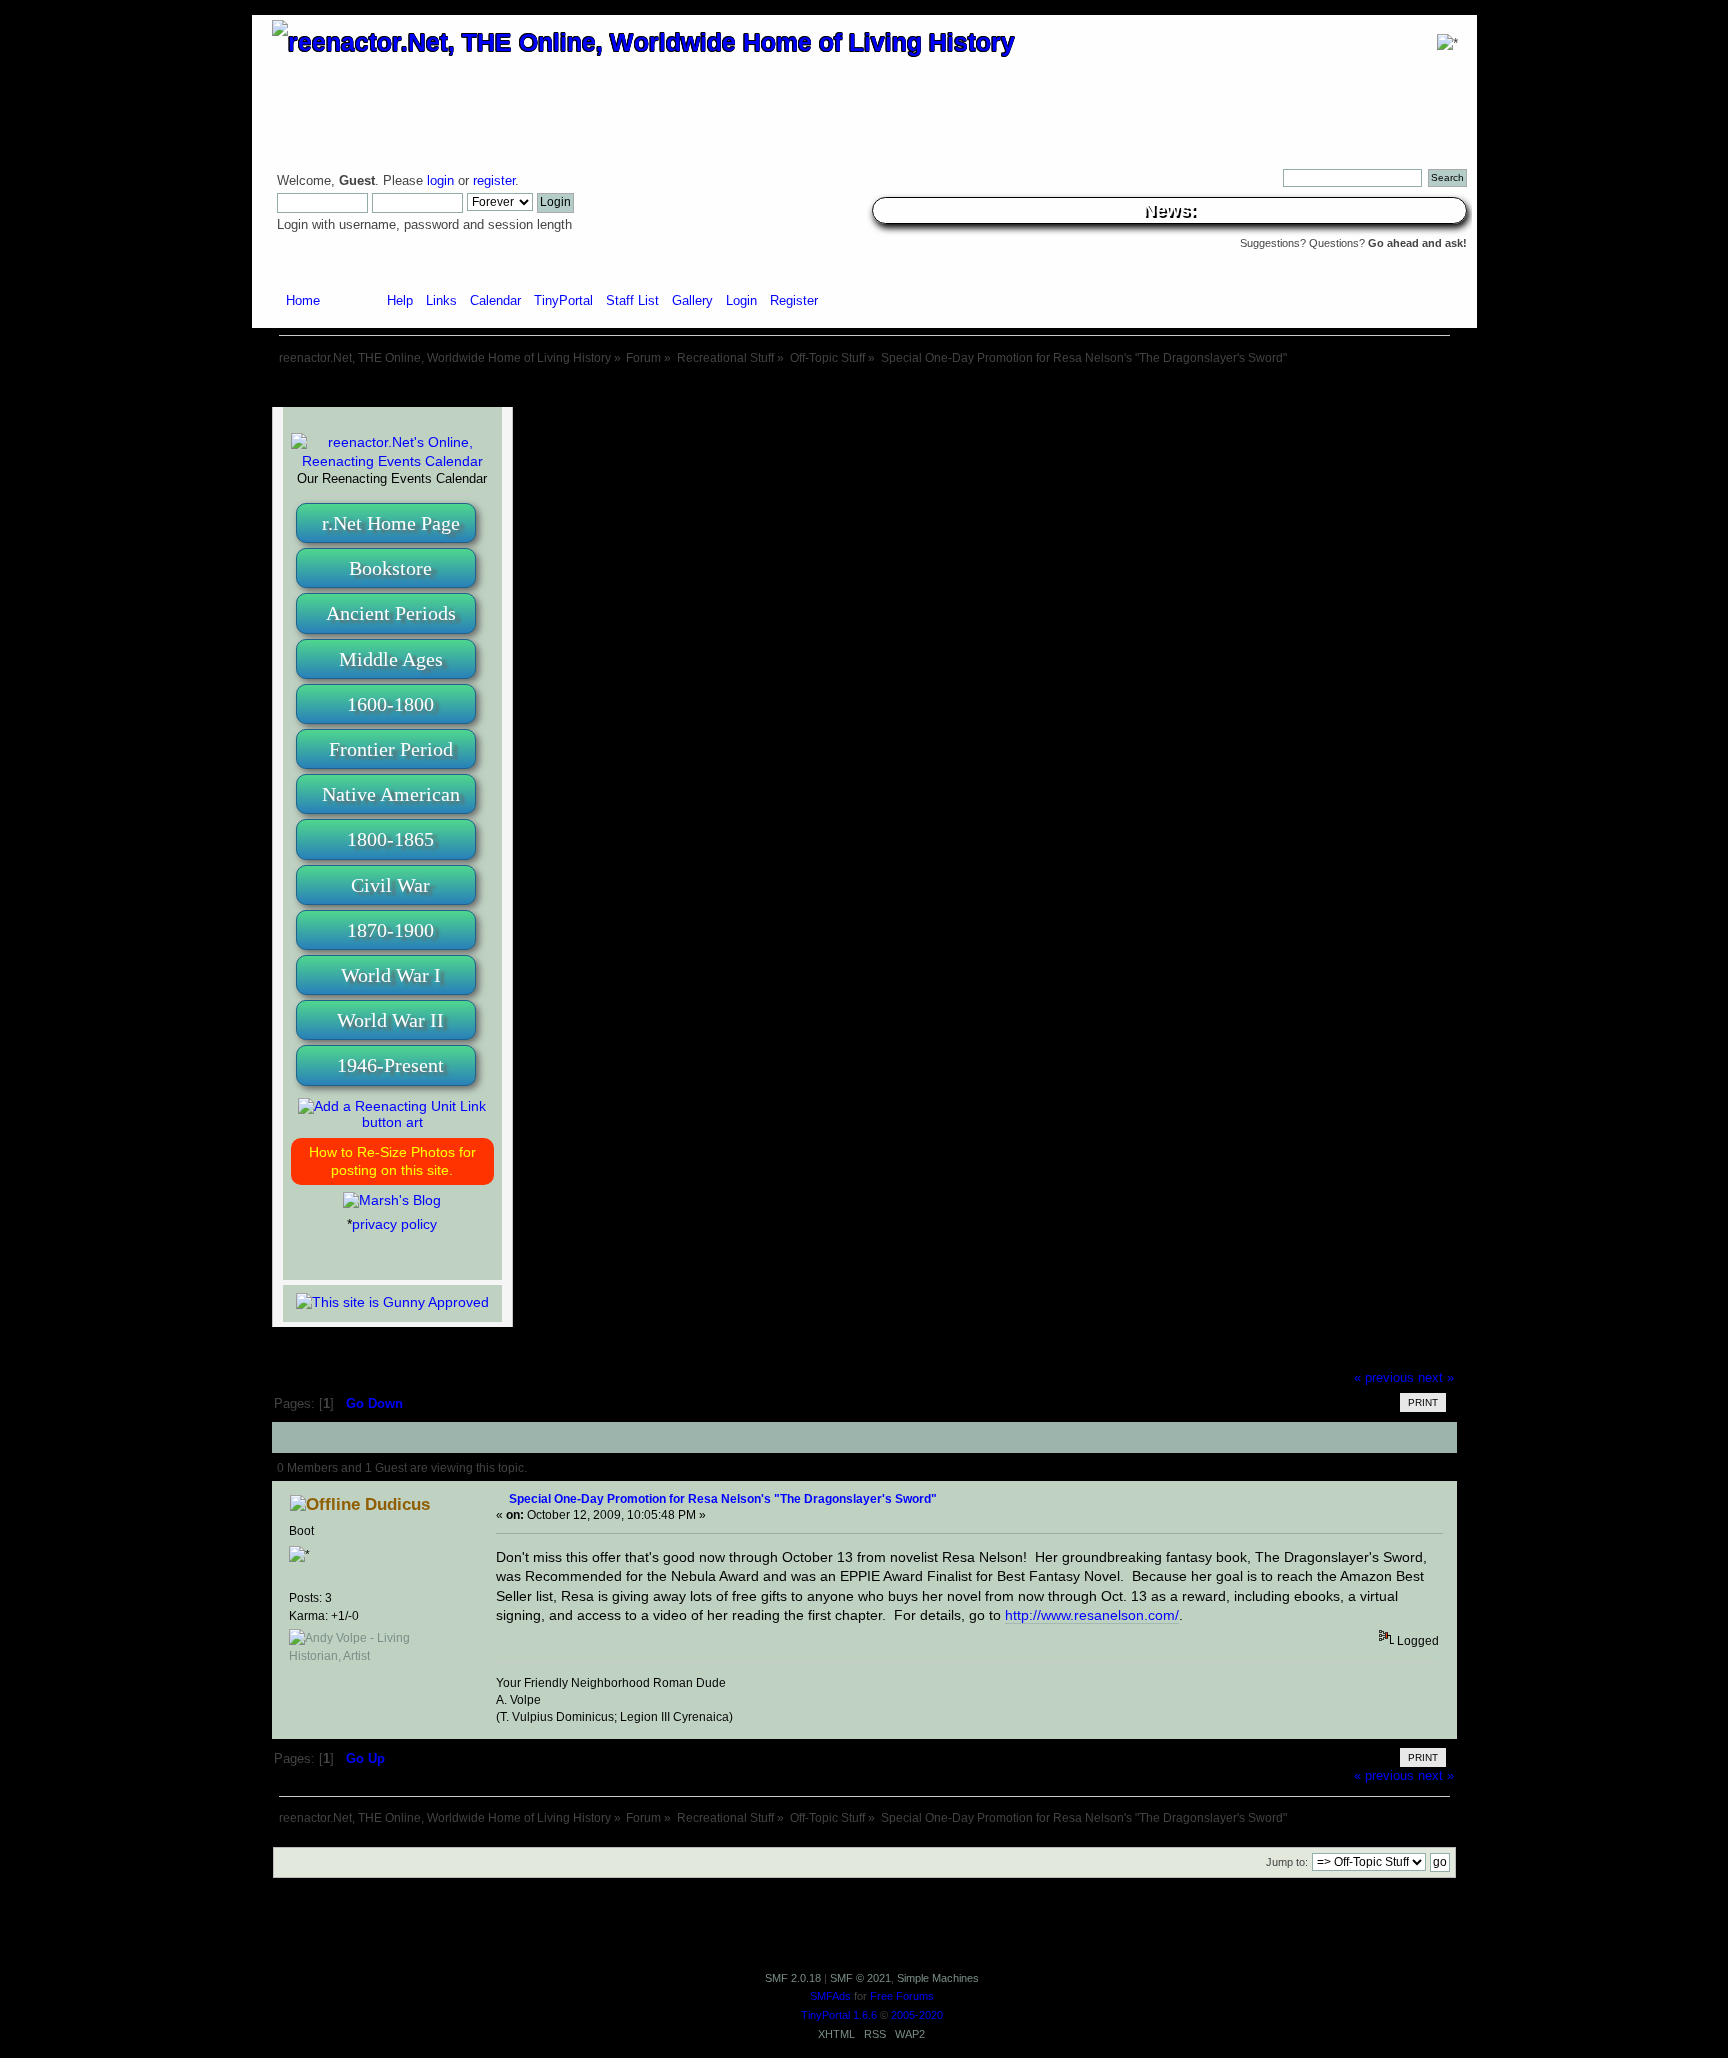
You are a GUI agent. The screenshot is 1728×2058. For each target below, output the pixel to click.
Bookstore (390, 568)
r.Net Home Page (391, 523)
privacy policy (394, 1224)
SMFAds (830, 1996)
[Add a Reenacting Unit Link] (392, 1122)
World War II (390, 1020)
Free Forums (902, 1996)
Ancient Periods (391, 613)
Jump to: (1287, 1862)
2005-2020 (917, 2015)
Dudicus (397, 1504)
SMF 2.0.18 (793, 1978)
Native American (391, 794)
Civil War (390, 885)
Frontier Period (391, 749)
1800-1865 (390, 839)
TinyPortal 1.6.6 (839, 2015)
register (494, 181)
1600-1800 (390, 704)
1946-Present (390, 1065)
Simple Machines (938, 1978)
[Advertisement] (864, 387)
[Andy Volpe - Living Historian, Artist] (373, 1656)
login (440, 181)
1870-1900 (390, 930)
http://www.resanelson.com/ (1092, 1615)
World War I (391, 975)
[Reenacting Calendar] (392, 461)
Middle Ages (391, 659)
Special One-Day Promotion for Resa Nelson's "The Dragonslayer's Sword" (723, 1498)
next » (1436, 1378)
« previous (1384, 1378)
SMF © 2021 (860, 1978)
